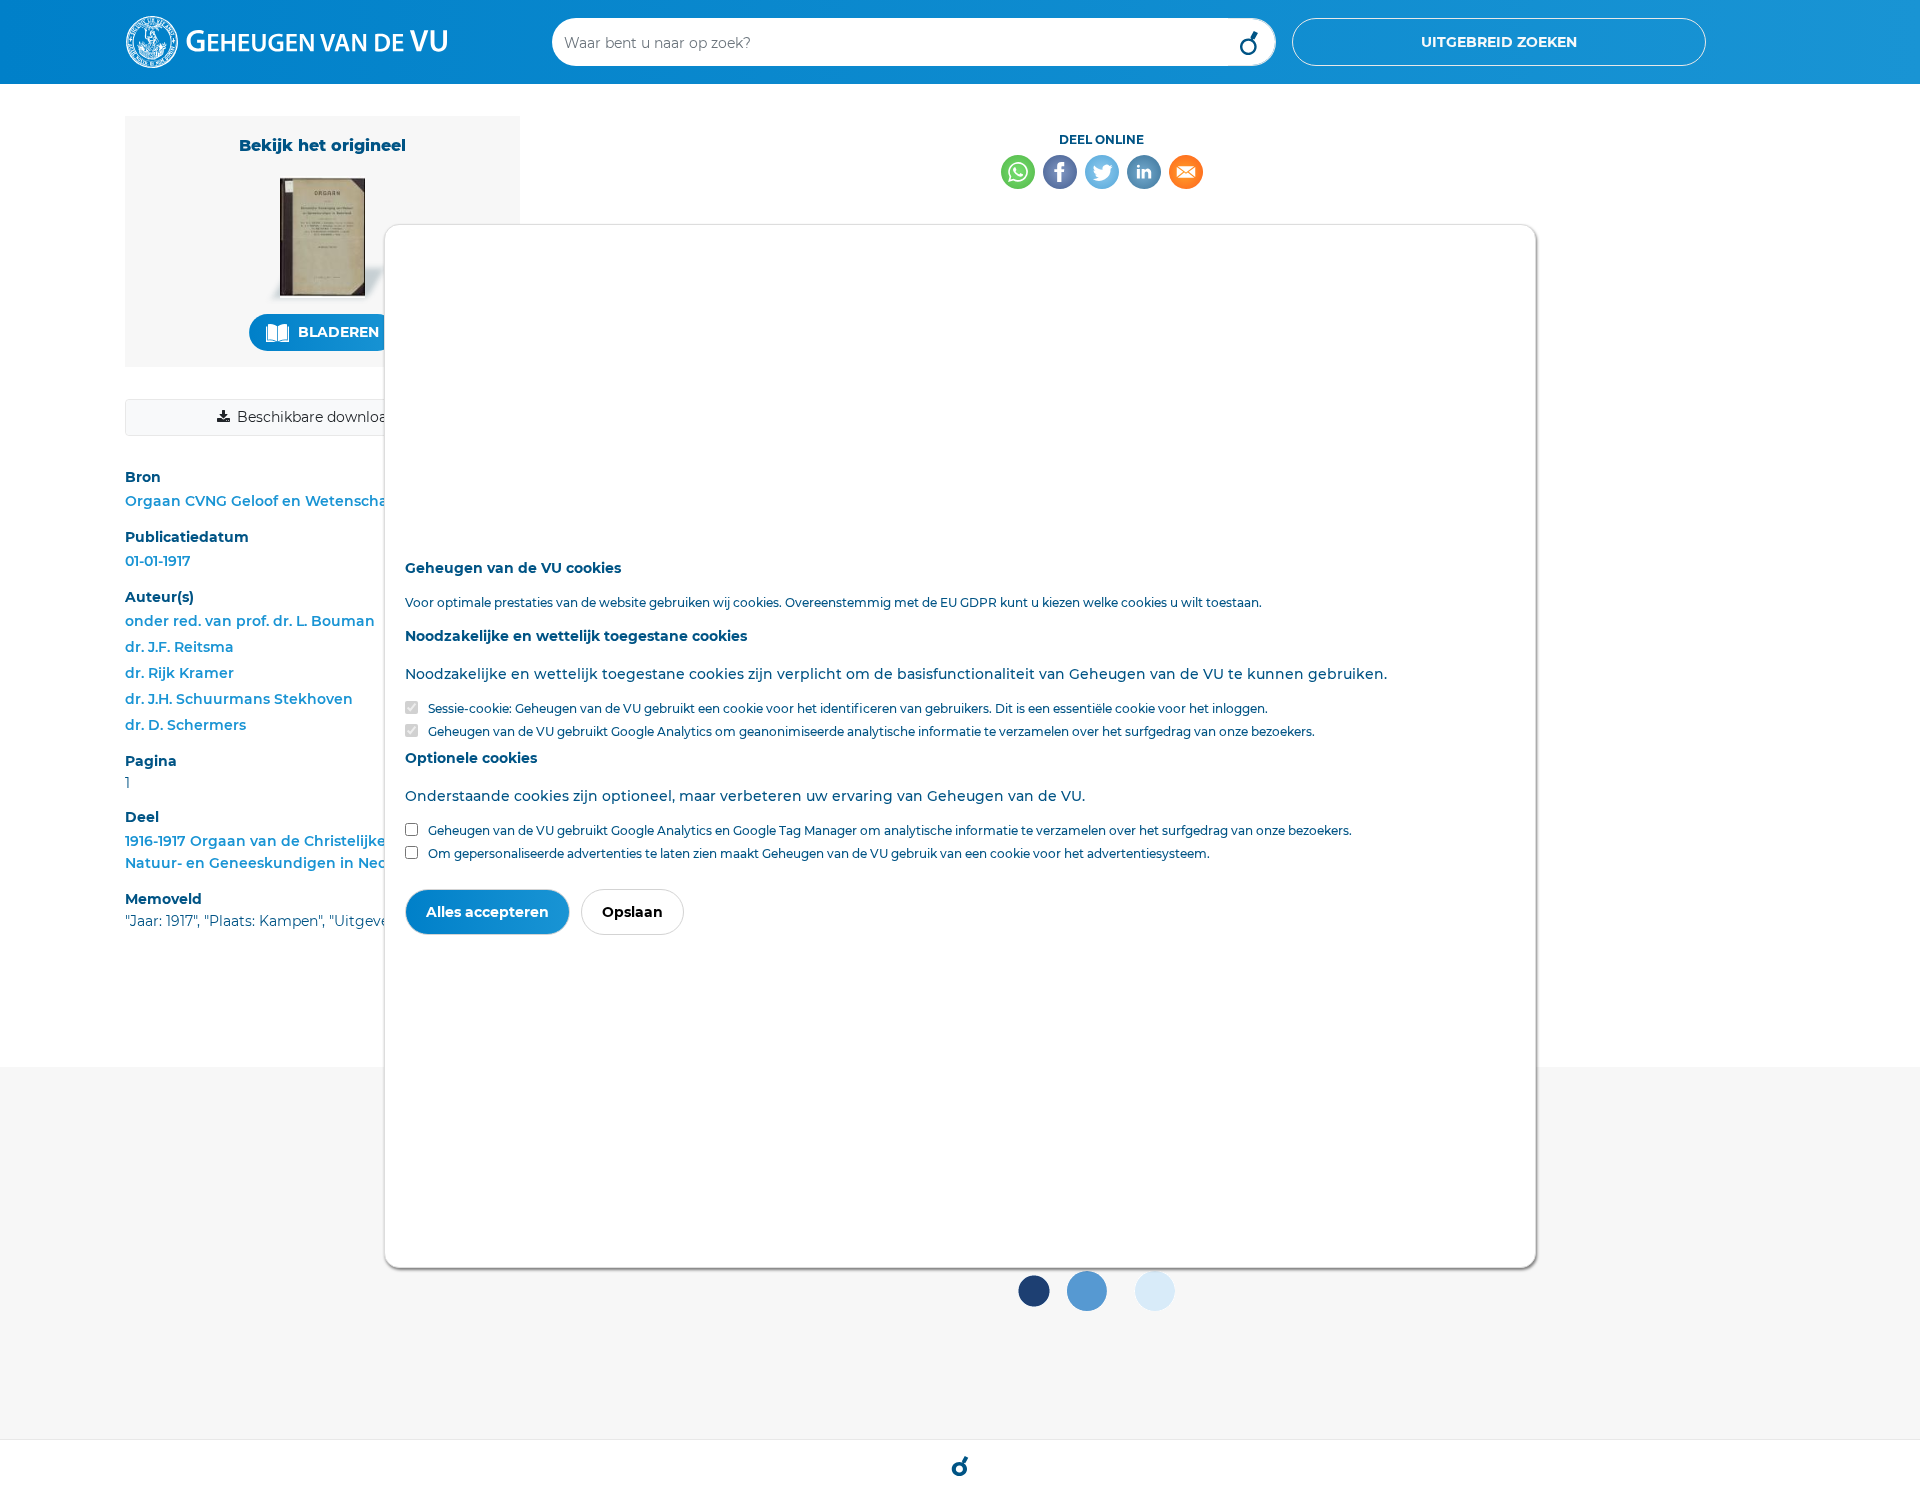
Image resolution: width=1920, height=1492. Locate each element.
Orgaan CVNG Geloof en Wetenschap (261, 501)
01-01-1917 (158, 561)
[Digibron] (286, 41)
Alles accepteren (487, 912)
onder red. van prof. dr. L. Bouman (250, 621)
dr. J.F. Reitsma (179, 647)
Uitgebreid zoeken (1499, 42)
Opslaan (632, 912)
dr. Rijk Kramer (179, 673)
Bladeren (336, 332)
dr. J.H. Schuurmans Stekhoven (239, 699)
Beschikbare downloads (320, 417)
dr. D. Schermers (185, 725)
